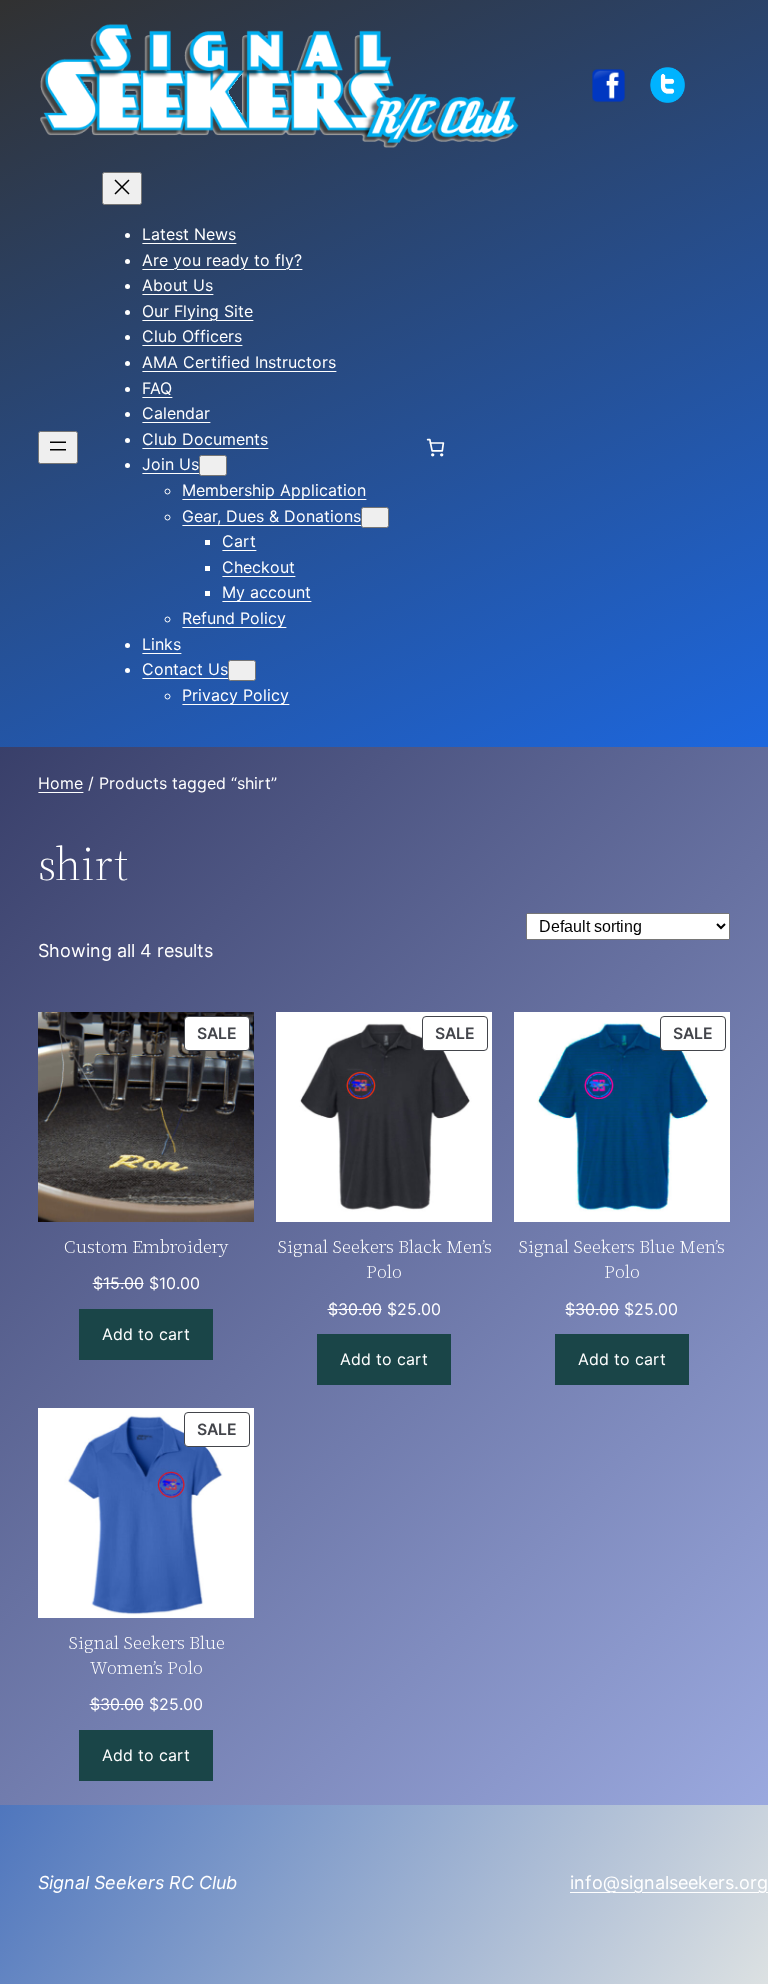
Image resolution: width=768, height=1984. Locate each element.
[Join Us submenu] (213, 465)
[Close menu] (122, 188)
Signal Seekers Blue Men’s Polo (621, 1259)
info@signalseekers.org (669, 1882)
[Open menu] (58, 447)
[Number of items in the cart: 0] (435, 447)
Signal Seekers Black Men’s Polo (384, 1259)
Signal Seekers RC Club (137, 1882)
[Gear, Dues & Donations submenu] (375, 517)
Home (60, 783)
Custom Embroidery (146, 1246)
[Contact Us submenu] (242, 670)
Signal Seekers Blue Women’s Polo (146, 1655)
